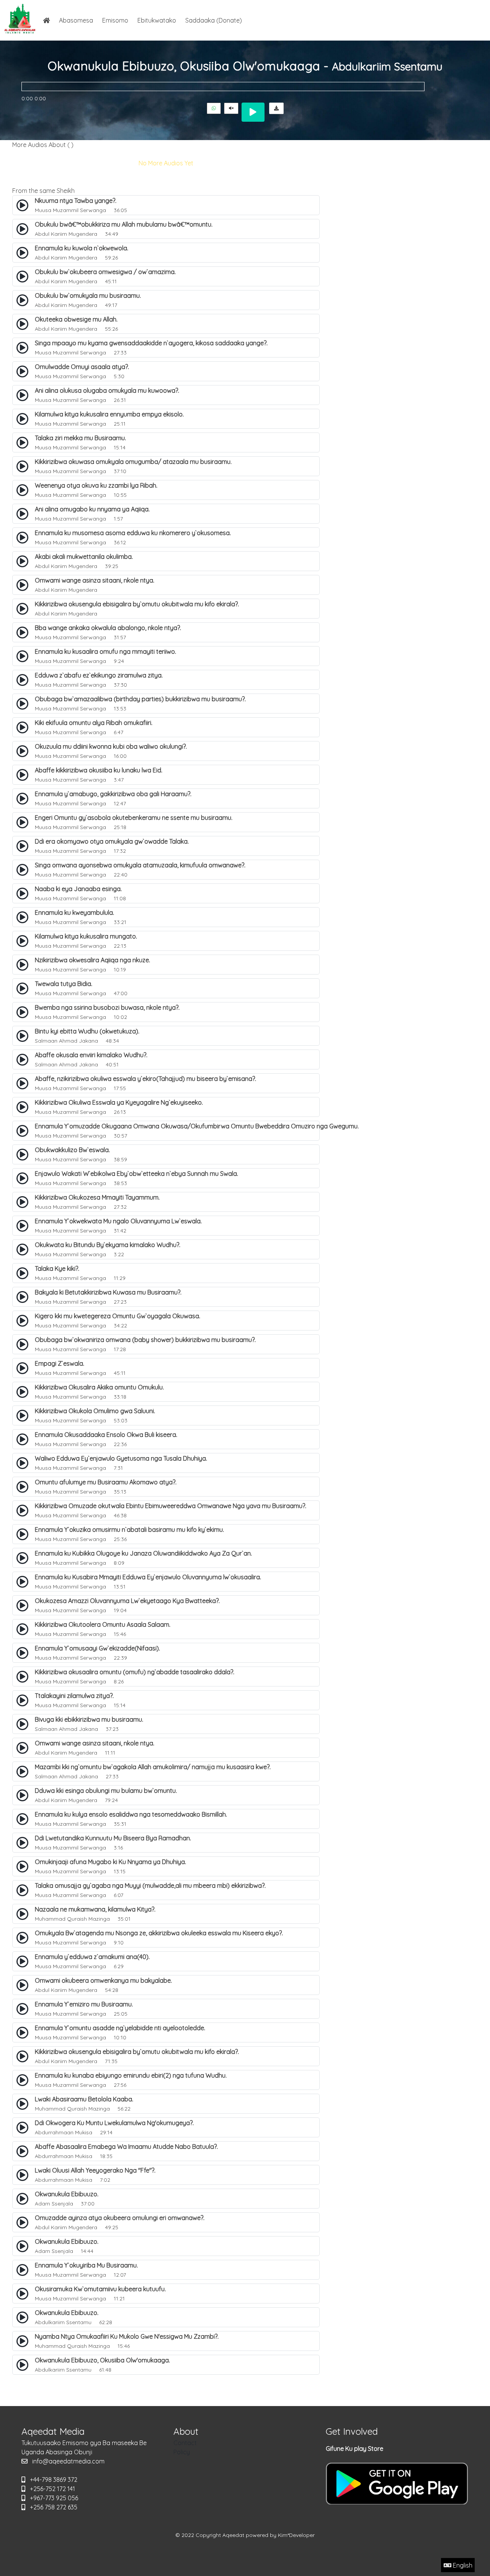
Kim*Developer (296, 2535)
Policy (182, 2452)
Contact (185, 2443)
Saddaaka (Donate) (214, 20)
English (462, 2565)
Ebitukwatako (157, 20)
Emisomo (115, 20)
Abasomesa (76, 20)
